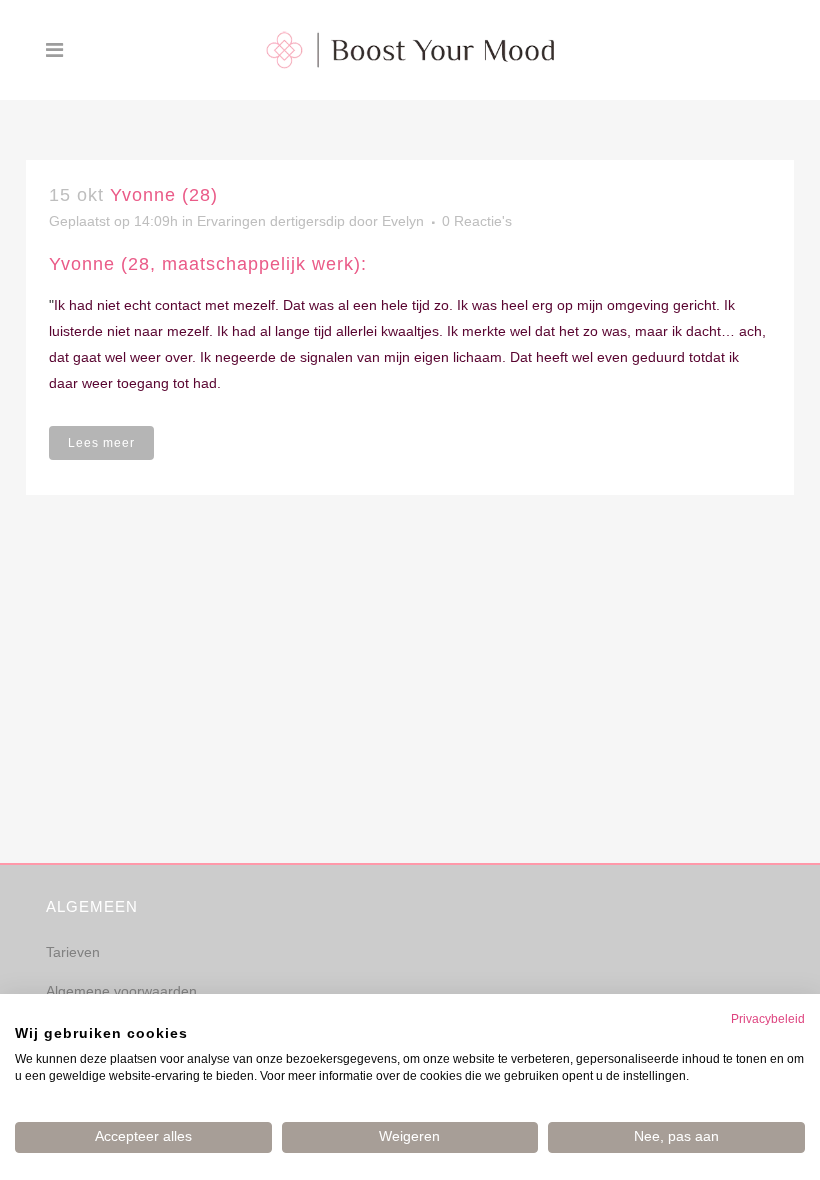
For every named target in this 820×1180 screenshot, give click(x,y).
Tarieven (73, 952)
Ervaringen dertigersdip (271, 221)
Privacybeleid (768, 1019)
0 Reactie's (477, 221)
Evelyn (403, 221)
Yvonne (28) (164, 195)
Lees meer (101, 443)
